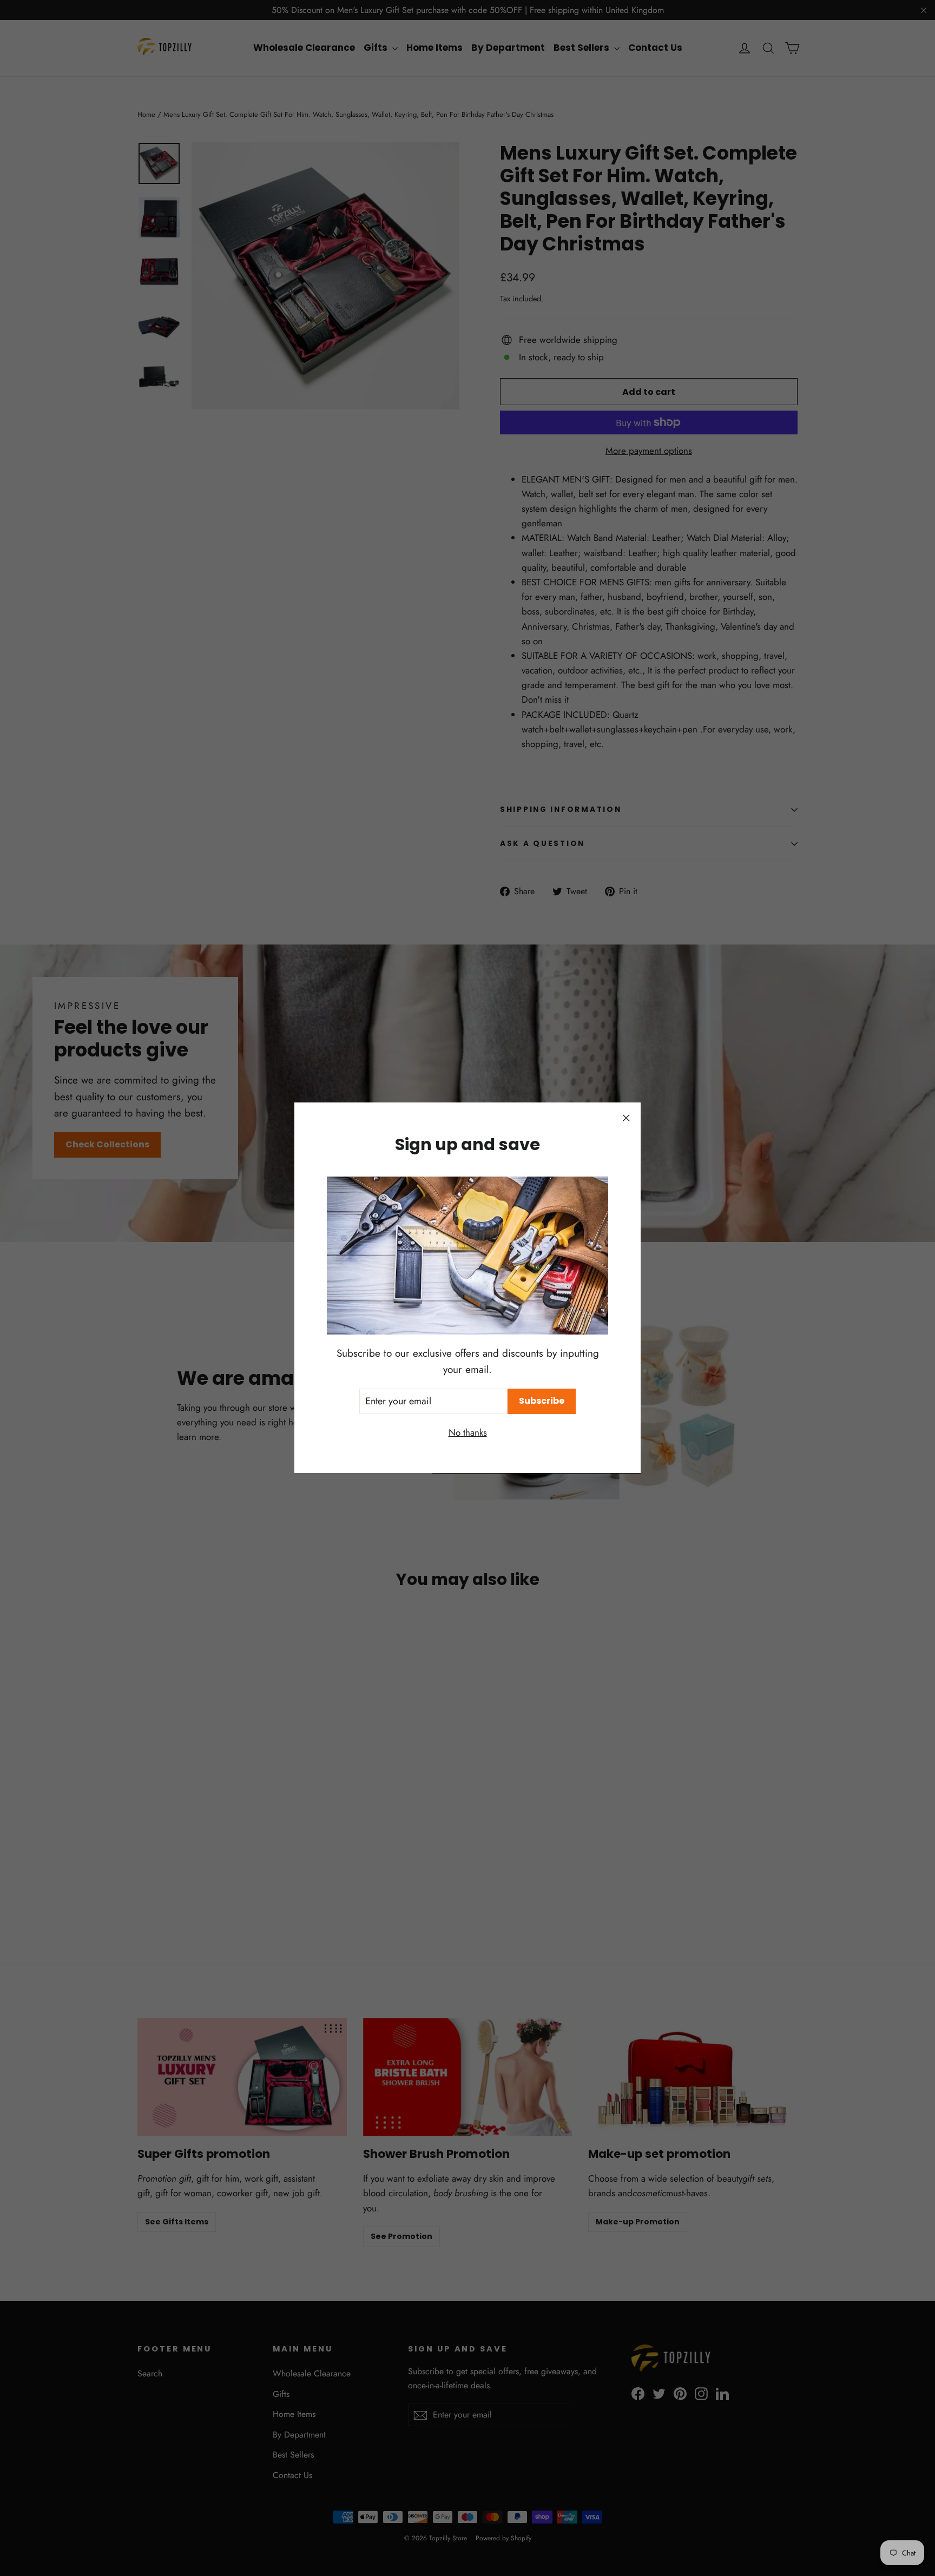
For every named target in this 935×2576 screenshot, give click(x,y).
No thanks (468, 1433)
